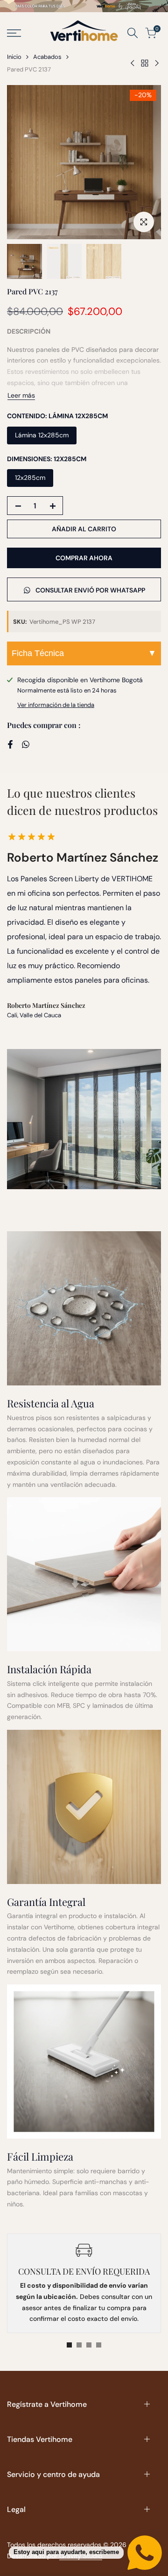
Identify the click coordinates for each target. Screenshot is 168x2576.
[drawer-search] (133, 33)
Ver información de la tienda (56, 705)
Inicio (14, 57)
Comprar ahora (84, 558)
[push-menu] (14, 33)
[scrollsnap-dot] (69, 2345)
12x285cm (30, 478)
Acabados (47, 57)
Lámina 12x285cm (42, 435)
